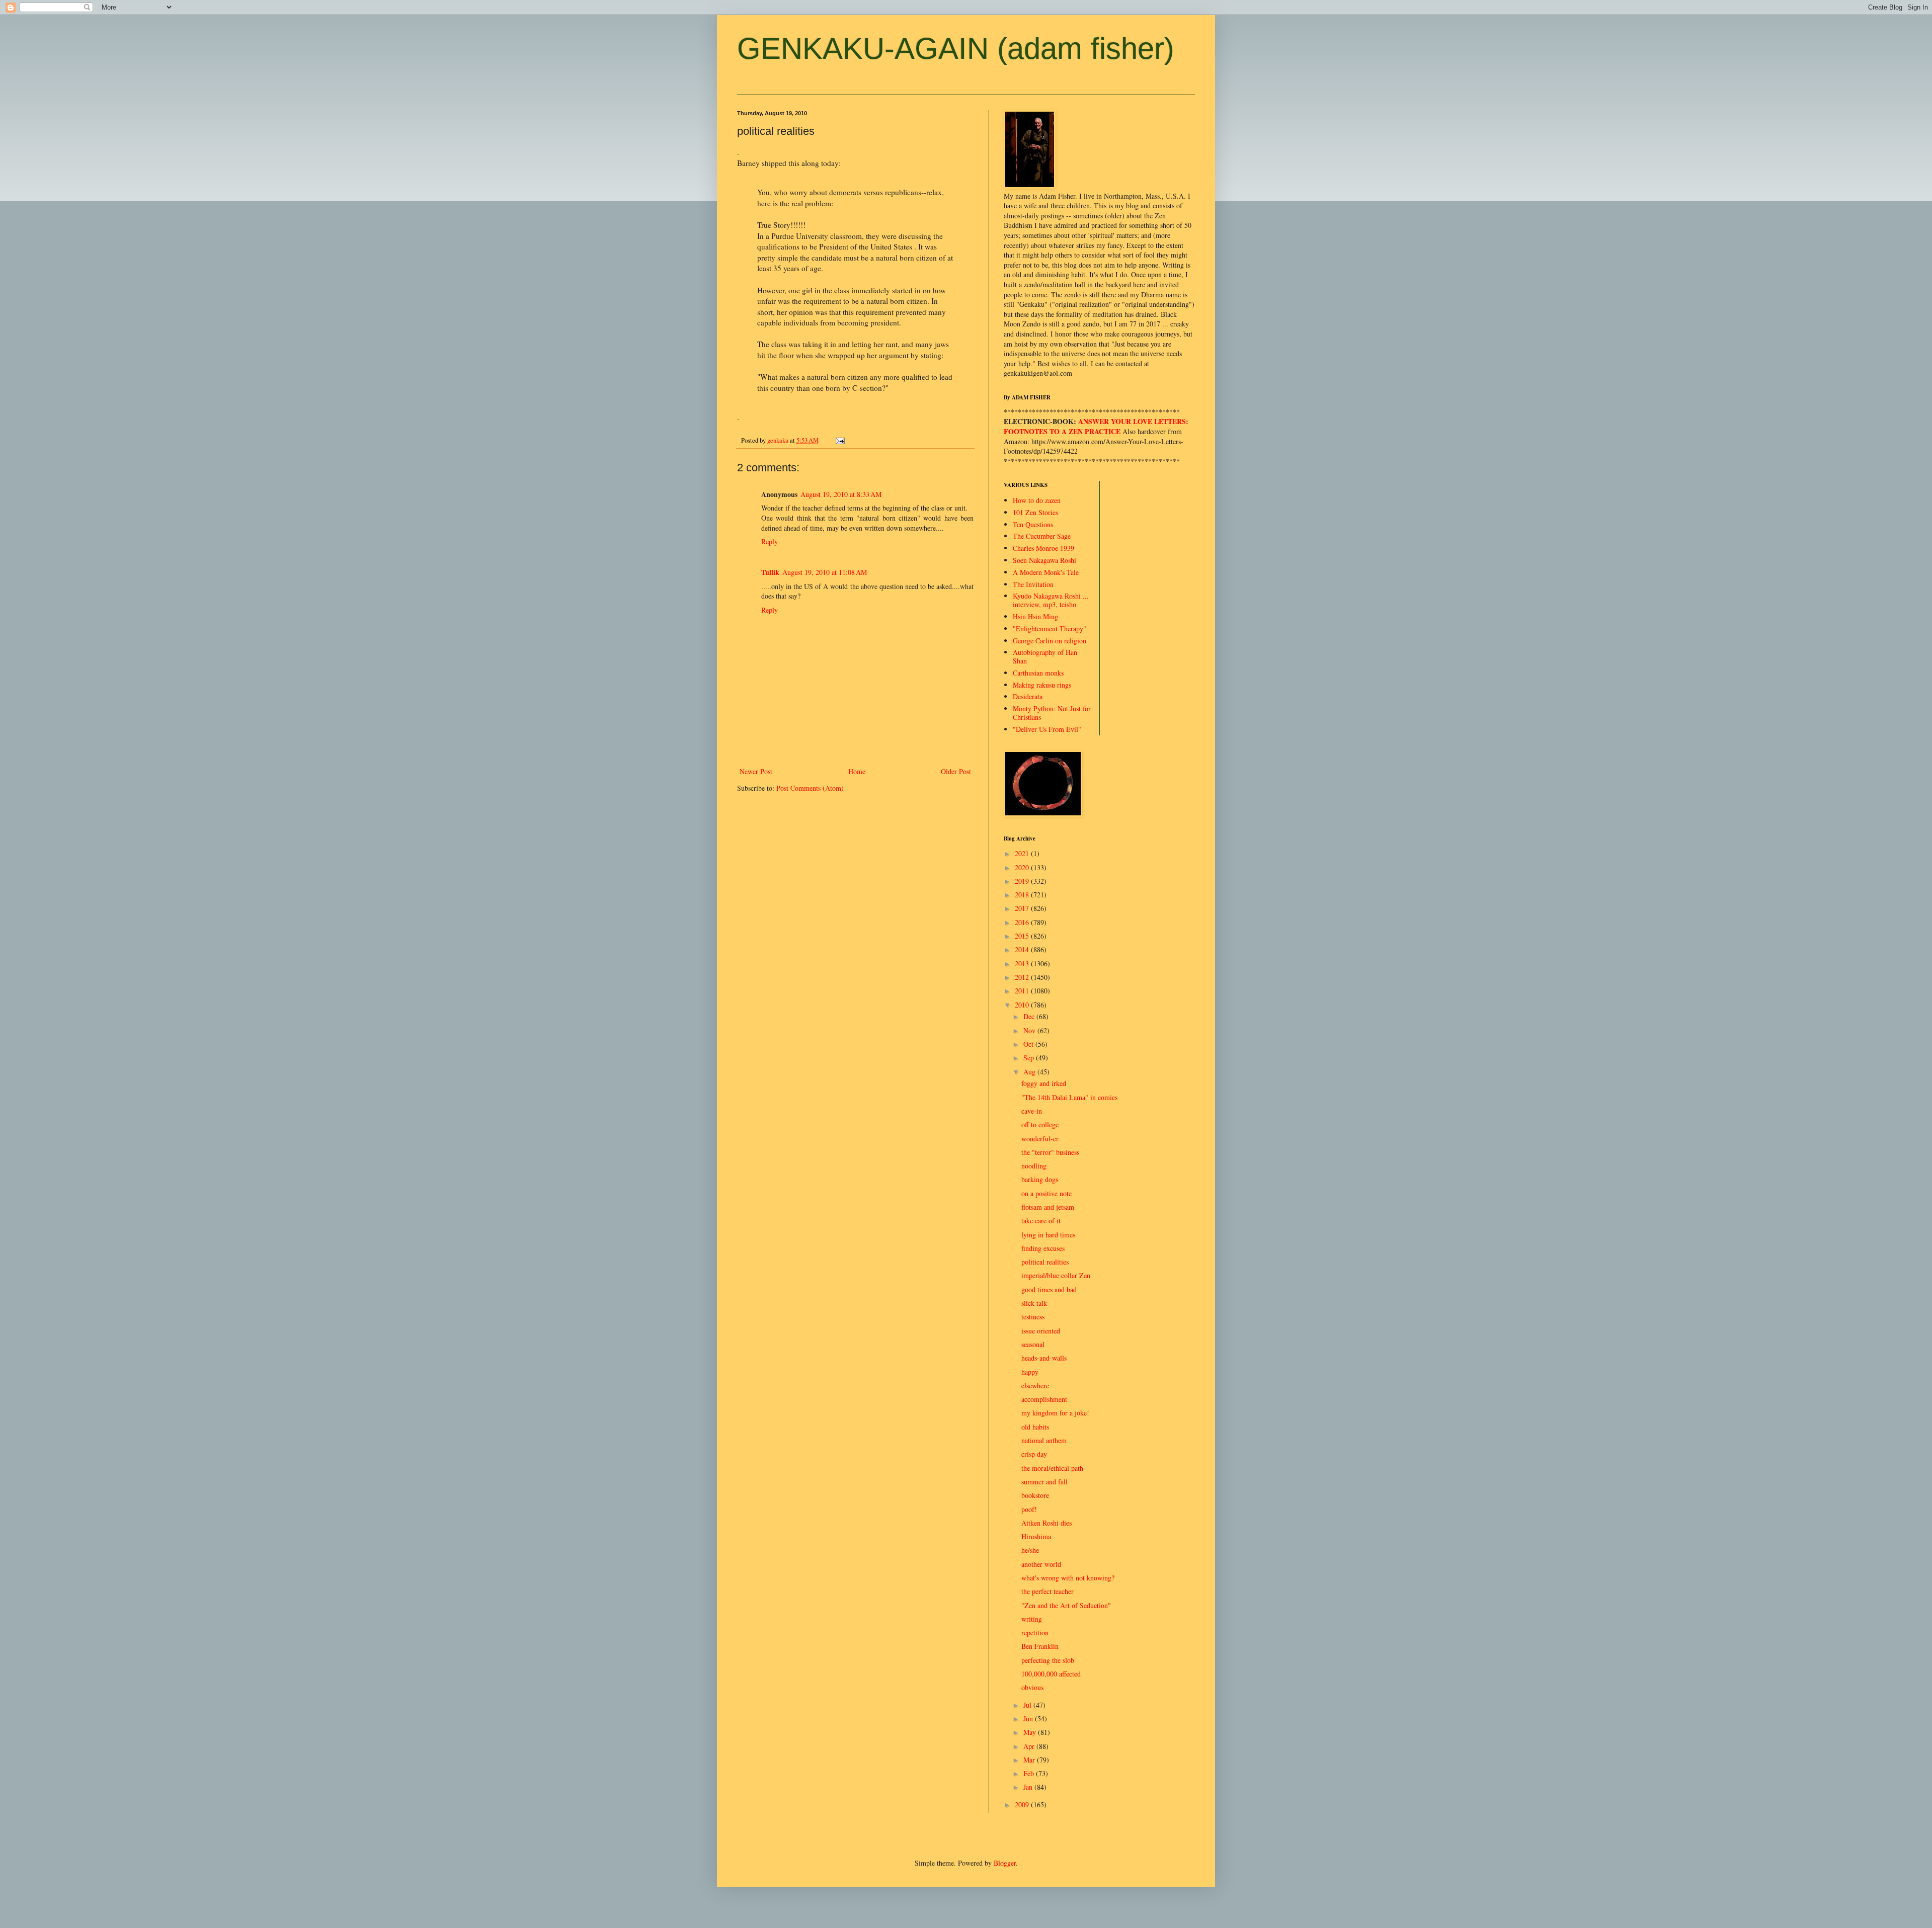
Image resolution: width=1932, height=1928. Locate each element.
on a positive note (1046, 1193)
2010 (1023, 1005)
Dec (1030, 1016)
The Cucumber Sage (1042, 536)
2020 (1023, 867)
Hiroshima (1036, 1536)
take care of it (1041, 1221)
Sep (1030, 1058)
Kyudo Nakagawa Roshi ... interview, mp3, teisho (1051, 600)
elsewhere (1035, 1386)
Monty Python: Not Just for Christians (1052, 713)
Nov (1030, 1030)
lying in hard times (1048, 1235)
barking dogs (1040, 1179)
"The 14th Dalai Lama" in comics (1069, 1097)
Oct (1029, 1044)
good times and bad (1049, 1289)
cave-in (1032, 1111)
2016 (1023, 922)
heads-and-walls (1044, 1358)
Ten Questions (1033, 524)
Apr (1030, 1746)
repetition (1035, 1632)
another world (1041, 1564)
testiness (1033, 1317)
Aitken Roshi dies (1046, 1523)
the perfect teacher (1048, 1591)
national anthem (1044, 1440)
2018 (1023, 895)
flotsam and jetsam (1048, 1207)
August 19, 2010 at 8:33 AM (841, 494)
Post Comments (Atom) (810, 788)
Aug (1030, 1072)
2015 (1023, 936)
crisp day (1034, 1454)
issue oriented (1041, 1331)
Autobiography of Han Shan (1045, 656)
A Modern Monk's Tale (1046, 572)
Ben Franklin (1040, 1646)
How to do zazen (1037, 500)
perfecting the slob (1048, 1660)
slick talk (1034, 1303)
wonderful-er (1040, 1139)
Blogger (1005, 1863)
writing (1032, 1619)
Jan (1029, 1787)
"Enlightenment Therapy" (1050, 628)
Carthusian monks (1038, 673)
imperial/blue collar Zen (1056, 1275)
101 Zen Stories (1035, 512)
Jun (1029, 1719)
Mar (1030, 1760)
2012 (1023, 977)
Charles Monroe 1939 (1043, 548)
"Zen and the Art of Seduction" (1066, 1605)
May (1031, 1732)
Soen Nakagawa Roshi (1044, 560)
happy (1030, 1372)
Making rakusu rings (1042, 685)
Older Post (956, 771)
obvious (1032, 1687)
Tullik (770, 572)
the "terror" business (1050, 1152)
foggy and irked (1044, 1083)
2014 (1023, 949)
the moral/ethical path (1052, 1468)
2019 (1023, 881)
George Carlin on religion (1050, 641)
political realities (1045, 1262)
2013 (1023, 963)
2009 (1023, 1805)
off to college (1040, 1124)
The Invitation (1033, 584)
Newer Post (756, 771)
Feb (1030, 1773)
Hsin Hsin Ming (1035, 616)
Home (857, 771)
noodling (1034, 1166)
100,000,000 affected (1051, 1674)
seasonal (1033, 1344)
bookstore (1035, 1495)
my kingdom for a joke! (1055, 1413)
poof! (1029, 1509)
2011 (1023, 991)
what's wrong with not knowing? (1068, 1578)
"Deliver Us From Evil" (1047, 729)
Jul (1028, 1705)
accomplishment (1044, 1399)
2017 (1023, 908)
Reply (770, 541)
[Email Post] (839, 440)
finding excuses (1043, 1248)
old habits (1035, 1427)
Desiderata (1028, 696)
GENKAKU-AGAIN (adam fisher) (956, 49)
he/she (1030, 1550)
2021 (1023, 853)
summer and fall (1044, 1482)
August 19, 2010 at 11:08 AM (825, 572)
